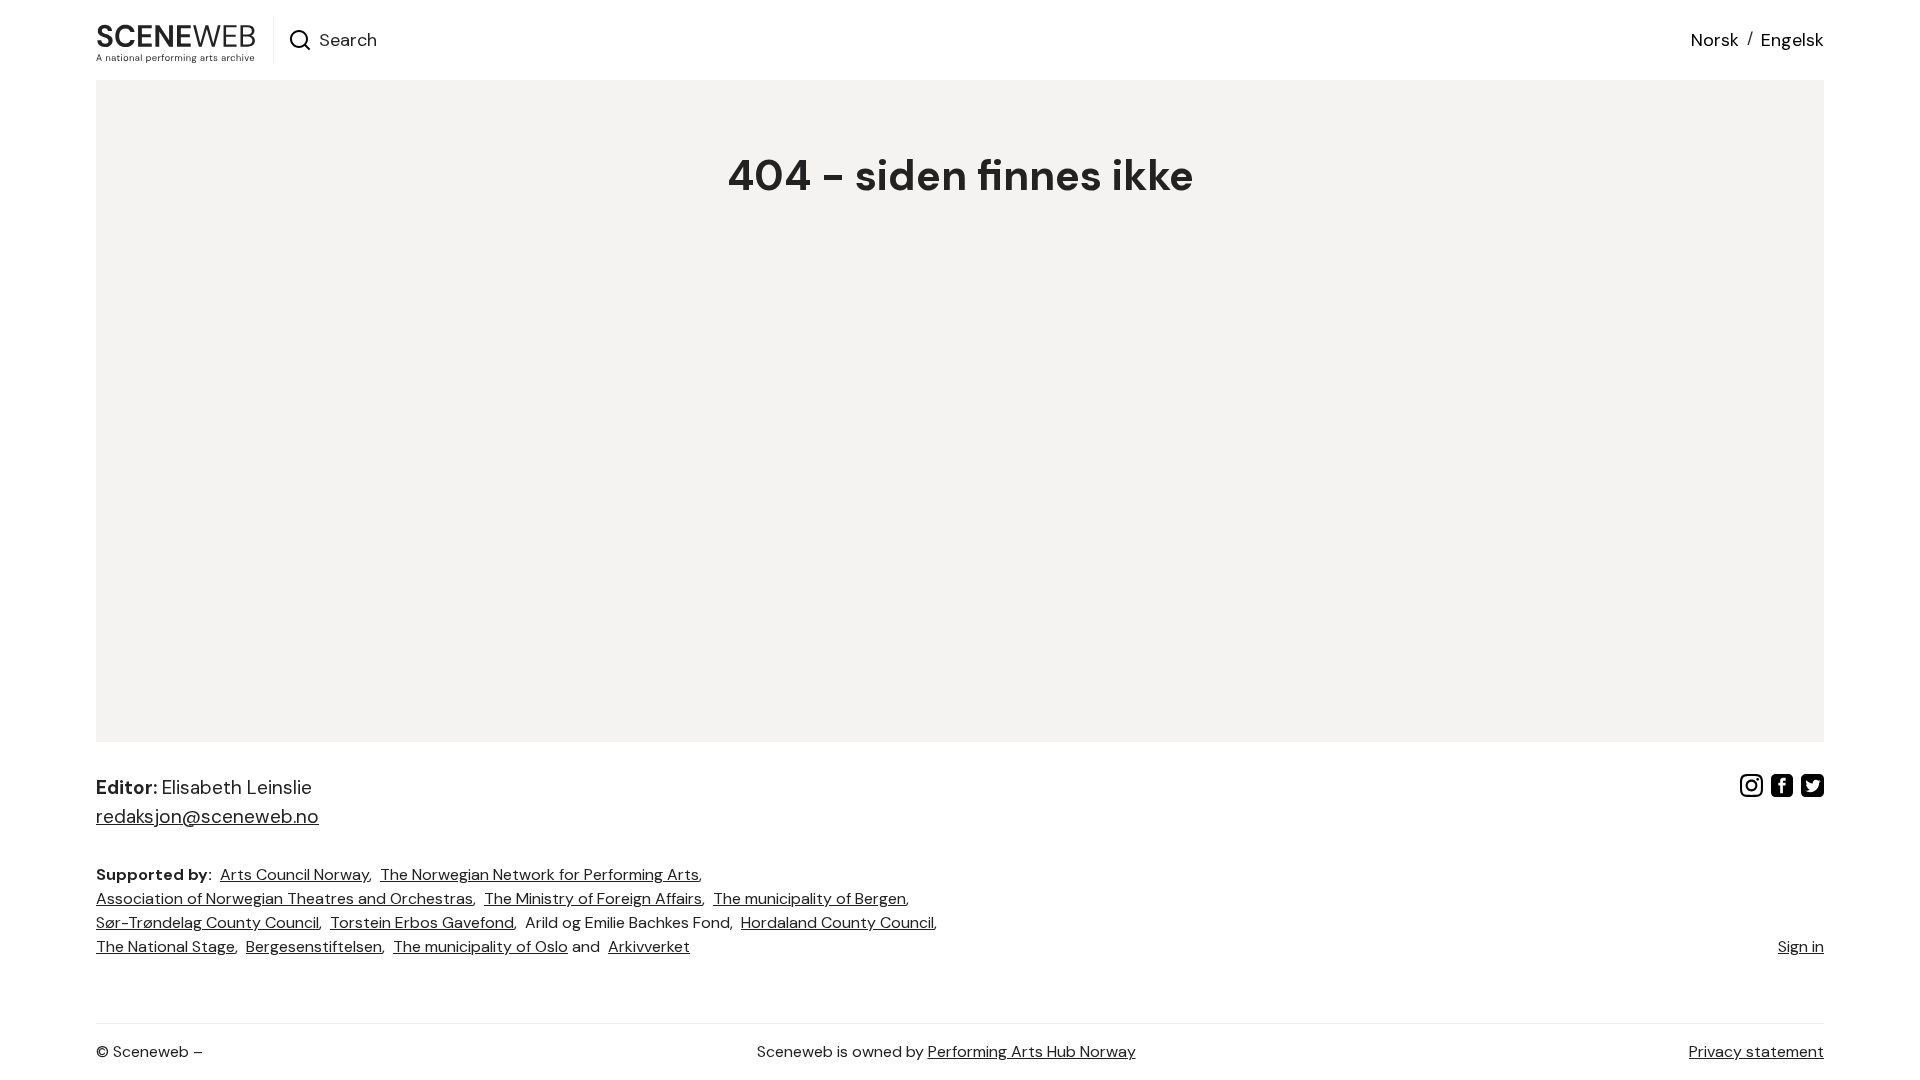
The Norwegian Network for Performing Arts (539, 874)
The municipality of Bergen (809, 898)
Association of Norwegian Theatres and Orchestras (284, 898)
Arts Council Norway (294, 874)
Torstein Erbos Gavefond (422, 922)
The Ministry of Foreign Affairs (593, 898)
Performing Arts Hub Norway (1032, 1051)
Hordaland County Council (837, 922)
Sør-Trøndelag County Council (207, 922)
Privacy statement (1756, 1051)
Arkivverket (649, 946)
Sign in (1801, 946)
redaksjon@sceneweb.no (207, 816)
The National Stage (165, 946)
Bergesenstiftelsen (314, 946)
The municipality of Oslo (480, 946)
